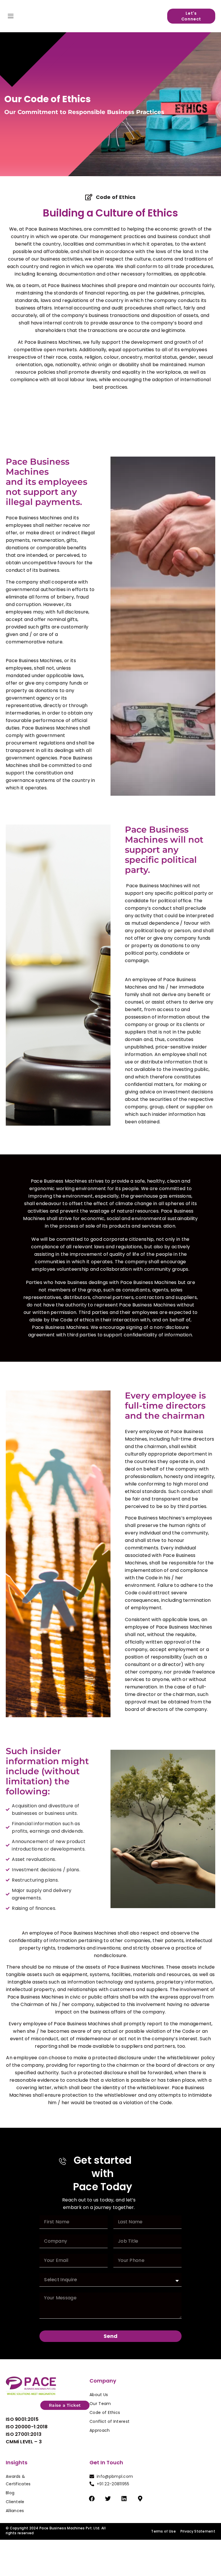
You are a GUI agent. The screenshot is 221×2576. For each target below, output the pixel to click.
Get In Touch (106, 2462)
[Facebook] (92, 2499)
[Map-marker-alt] (140, 2499)
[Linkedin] (124, 2499)
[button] (11, 16)
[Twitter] (108, 2499)
